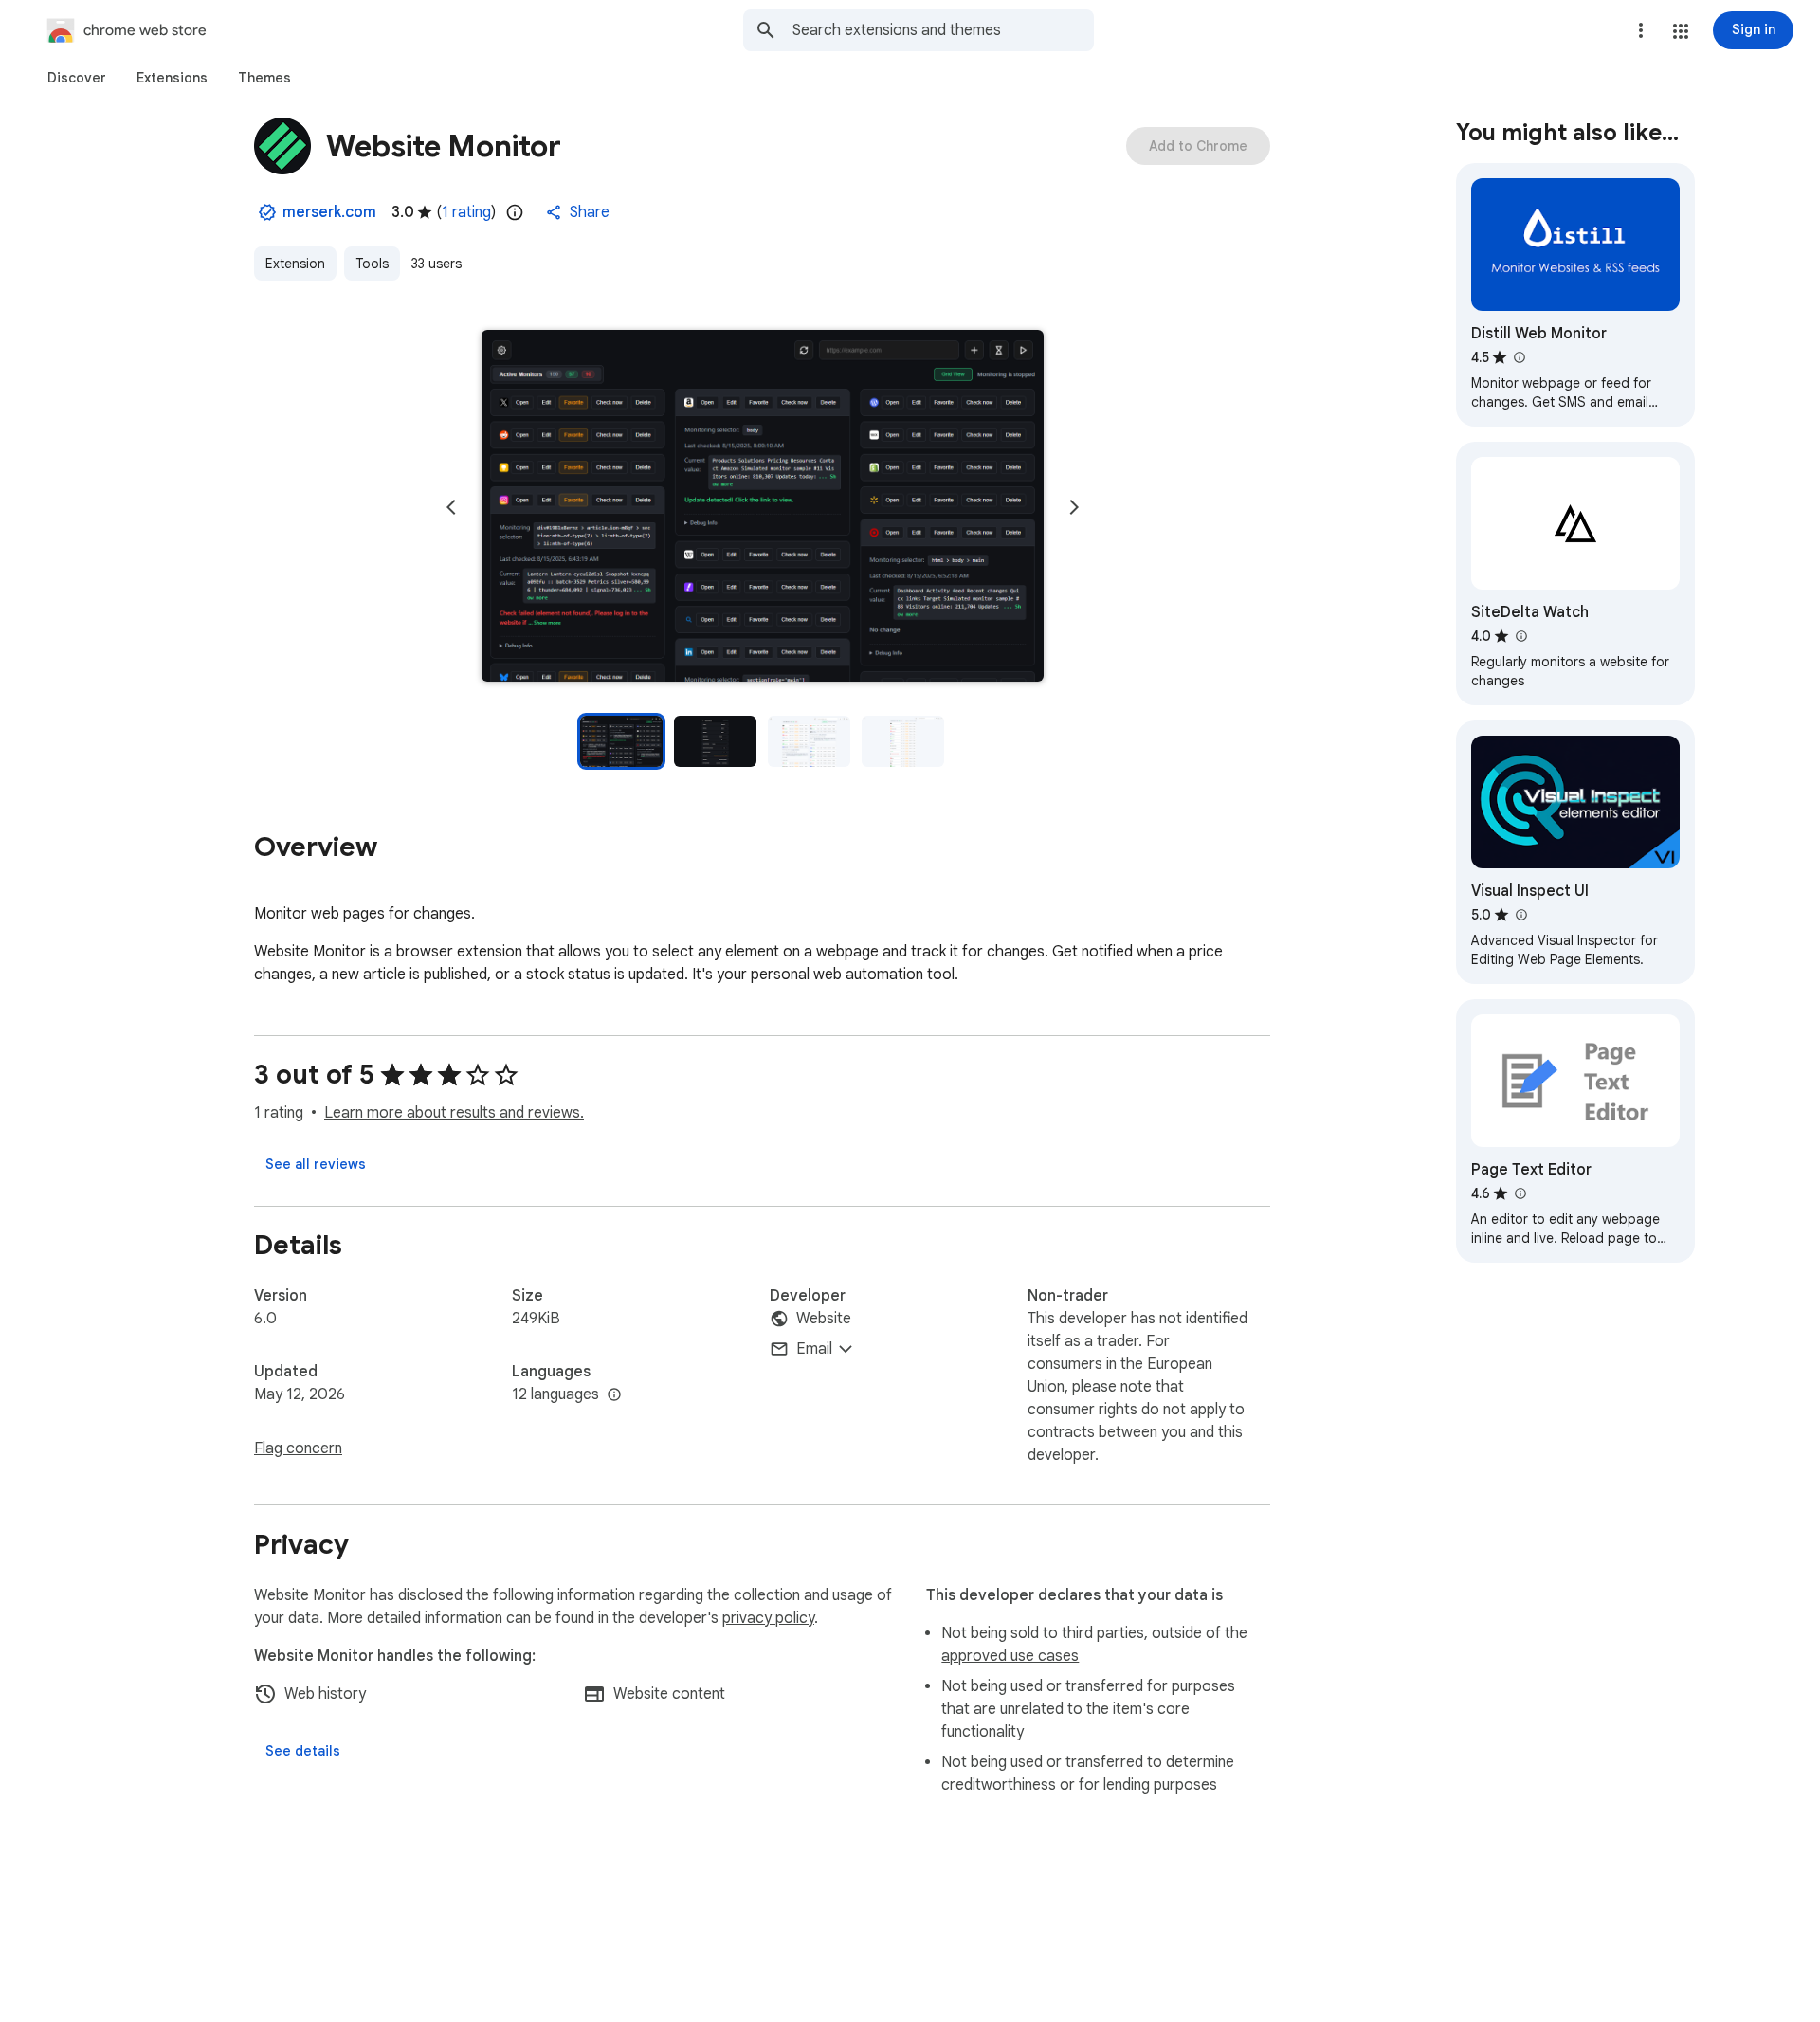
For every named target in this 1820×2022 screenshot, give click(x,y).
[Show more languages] (614, 1395)
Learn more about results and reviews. (454, 1113)
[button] (1681, 31)
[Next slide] (1074, 507)
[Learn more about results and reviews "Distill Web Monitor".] (1519, 357)
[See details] (303, 1751)
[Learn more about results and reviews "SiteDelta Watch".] (1520, 636)
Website (824, 1319)
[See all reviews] (316, 1164)
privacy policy (768, 1618)
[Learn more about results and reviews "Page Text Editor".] (1520, 1193)
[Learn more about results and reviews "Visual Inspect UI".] (1520, 915)
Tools (372, 264)
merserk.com (329, 212)
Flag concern (298, 1448)
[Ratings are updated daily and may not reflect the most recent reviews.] (515, 212)
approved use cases (1010, 1656)
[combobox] (943, 30)
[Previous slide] (451, 507)
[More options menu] (1641, 30)
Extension (295, 264)
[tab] (77, 78)
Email (814, 1349)
